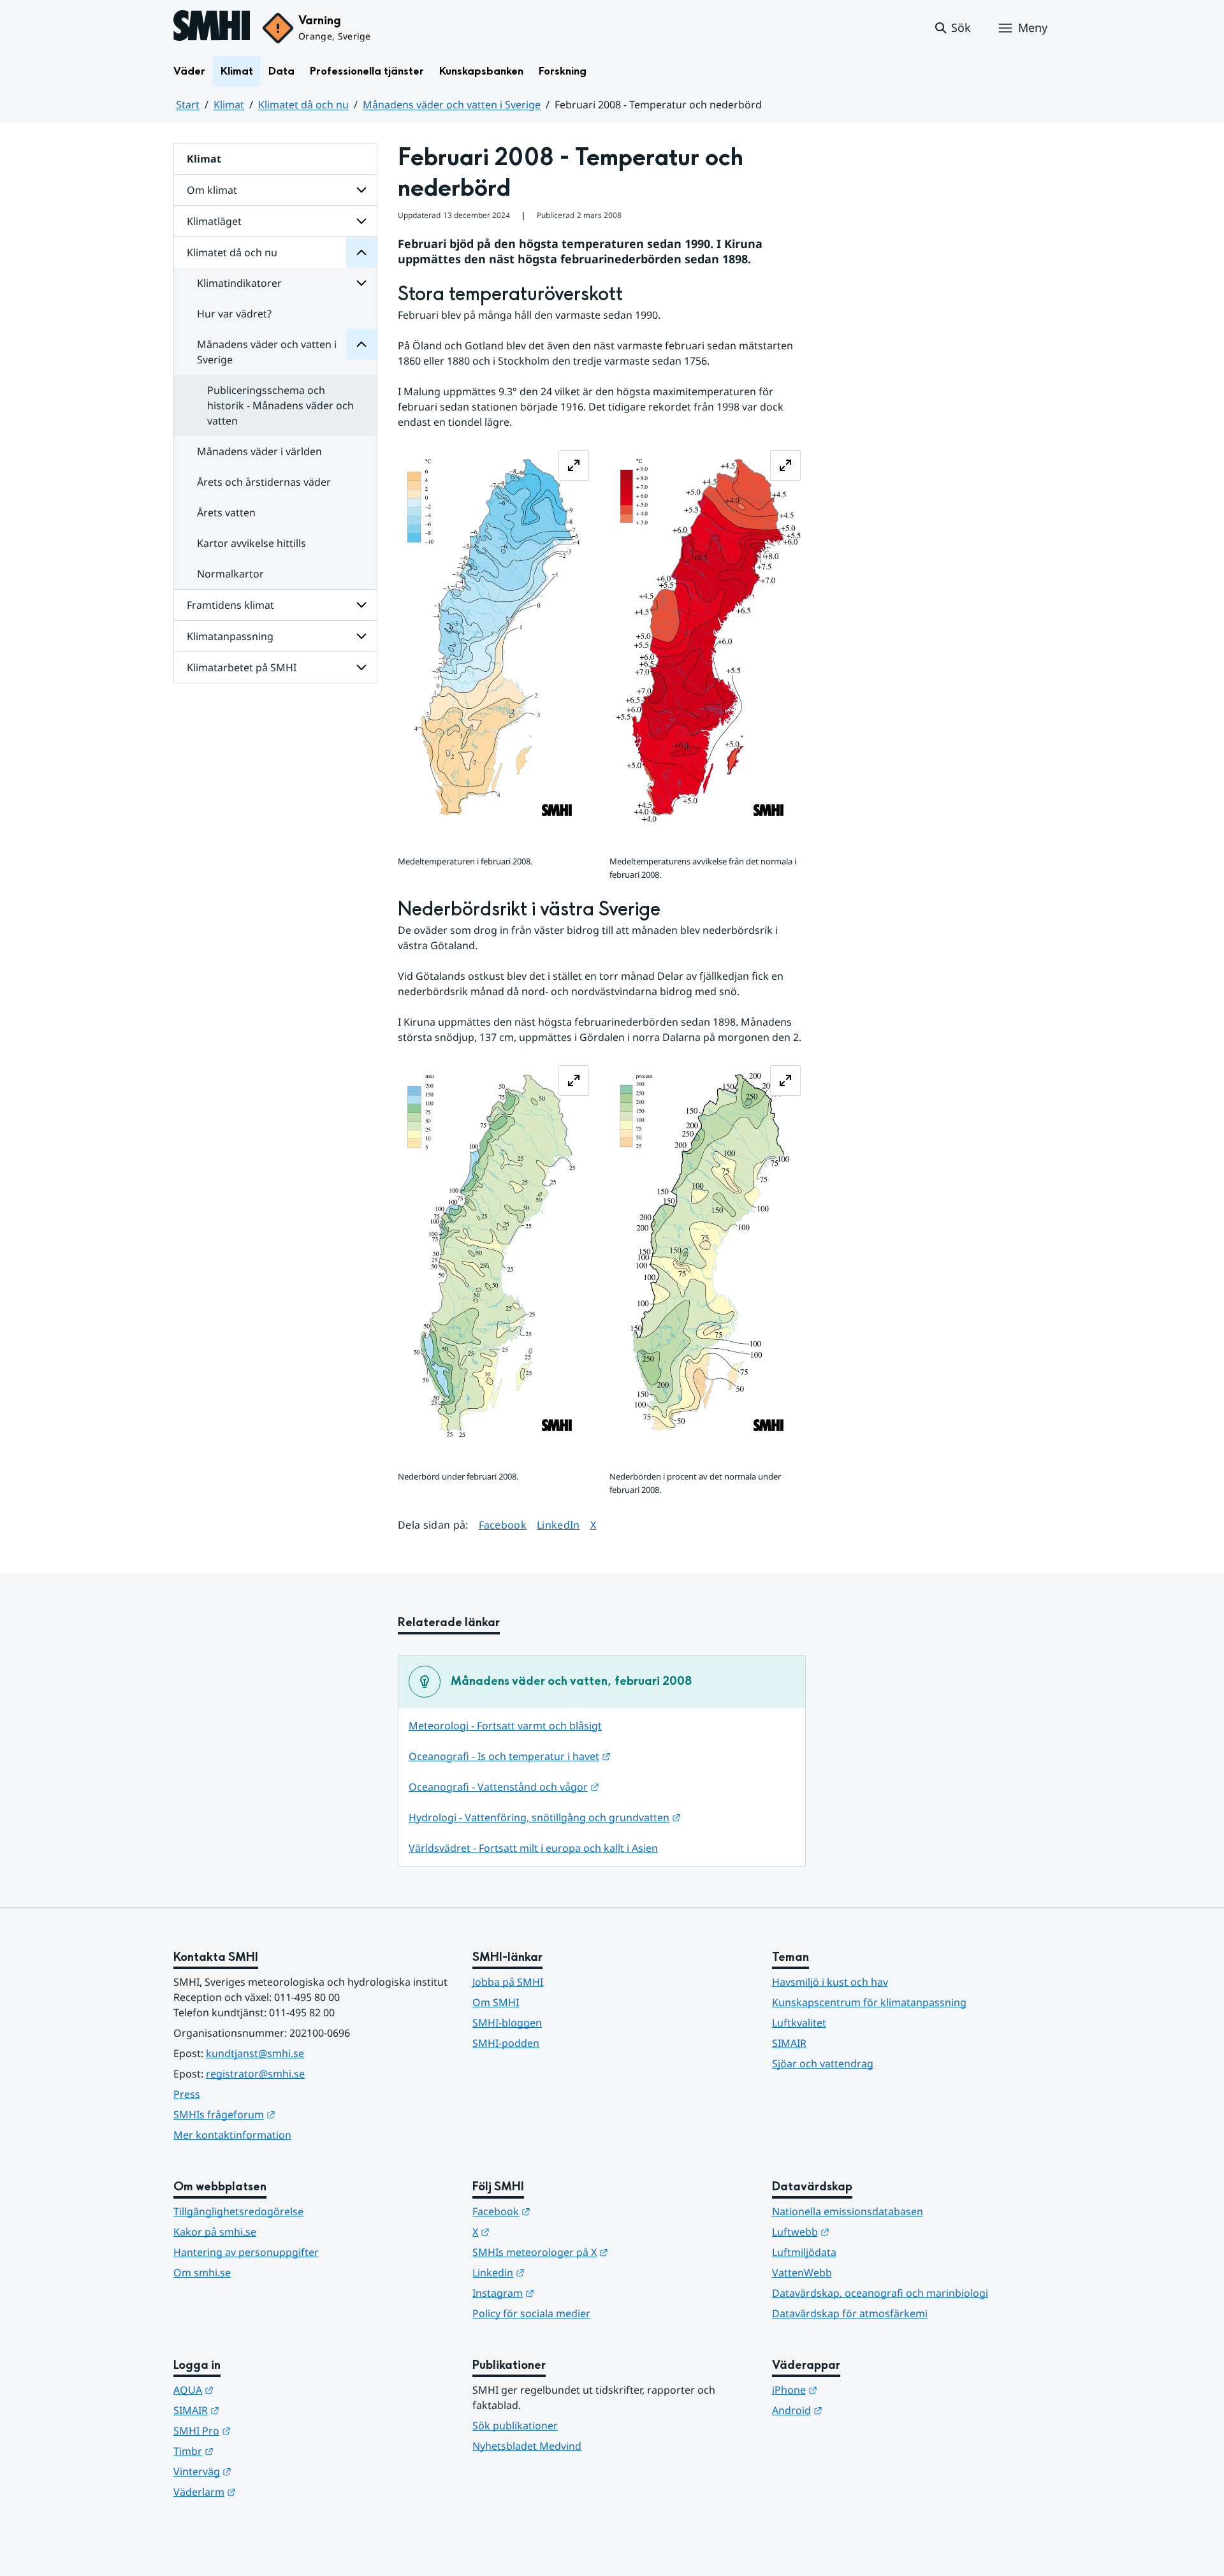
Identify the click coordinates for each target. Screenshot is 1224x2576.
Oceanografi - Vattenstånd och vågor (504, 1787)
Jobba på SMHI (508, 1982)
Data (281, 71)
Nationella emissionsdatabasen (848, 2211)
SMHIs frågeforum (287, 2114)
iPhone (857, 2390)
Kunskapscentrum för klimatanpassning (869, 2002)
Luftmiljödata (804, 2252)
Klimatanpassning (230, 636)
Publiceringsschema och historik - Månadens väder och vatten (280, 405)
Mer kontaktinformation (232, 2135)
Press (187, 2094)
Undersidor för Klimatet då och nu (361, 252)
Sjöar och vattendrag (823, 2063)
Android (860, 2410)
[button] (952, 28)
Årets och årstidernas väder (264, 482)
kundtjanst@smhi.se (255, 2053)
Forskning (563, 71)
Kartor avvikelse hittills (251, 543)
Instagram (566, 2293)
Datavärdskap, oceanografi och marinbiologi (880, 2293)
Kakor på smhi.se (215, 2232)
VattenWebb (802, 2273)
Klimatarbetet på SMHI (242, 667)
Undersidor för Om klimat (361, 190)
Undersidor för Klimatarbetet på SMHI (361, 667)
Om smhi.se (202, 2273)
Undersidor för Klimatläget (361, 221)
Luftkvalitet (799, 2023)
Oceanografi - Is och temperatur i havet (510, 1756)
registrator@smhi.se (255, 2074)
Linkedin (561, 2272)
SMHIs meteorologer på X (603, 2252)
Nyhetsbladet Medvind (527, 2446)
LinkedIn (558, 1524)
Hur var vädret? (234, 314)
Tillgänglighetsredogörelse (238, 2211)
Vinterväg (265, 2471)
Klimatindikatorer (239, 283)
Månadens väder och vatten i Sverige (452, 105)
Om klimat (212, 190)
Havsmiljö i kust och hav (830, 1982)
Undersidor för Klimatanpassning (361, 636)
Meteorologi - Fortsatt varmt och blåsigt (505, 1726)
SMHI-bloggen (507, 2023)
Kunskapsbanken (481, 71)
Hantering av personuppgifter (246, 2252)
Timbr (256, 2451)
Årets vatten (226, 513)
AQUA (256, 2390)
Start (188, 105)
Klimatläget (214, 221)
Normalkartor (230, 574)
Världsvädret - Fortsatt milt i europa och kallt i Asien (533, 1848)
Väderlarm (267, 2492)
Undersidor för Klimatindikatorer (361, 283)
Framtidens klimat (230, 605)
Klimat (237, 71)
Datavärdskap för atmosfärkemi (850, 2313)
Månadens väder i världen (259, 451)
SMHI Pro (265, 2430)
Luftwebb (863, 2231)
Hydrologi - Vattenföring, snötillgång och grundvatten (545, 1817)
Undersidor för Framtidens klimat (361, 605)
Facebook (503, 1524)
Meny (1033, 27)
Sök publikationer (515, 2426)
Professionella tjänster (367, 71)
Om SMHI (496, 2002)
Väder (189, 71)
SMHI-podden (506, 2043)
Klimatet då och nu (303, 105)
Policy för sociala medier (531, 2313)
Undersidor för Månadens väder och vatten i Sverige (361, 344)
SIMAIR (789, 2043)
